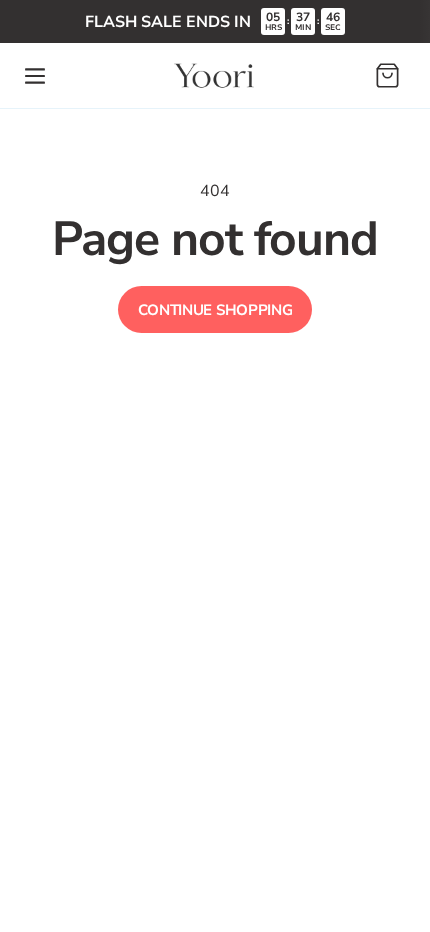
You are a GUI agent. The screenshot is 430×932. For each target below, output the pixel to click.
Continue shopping (215, 310)
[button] (35, 76)
